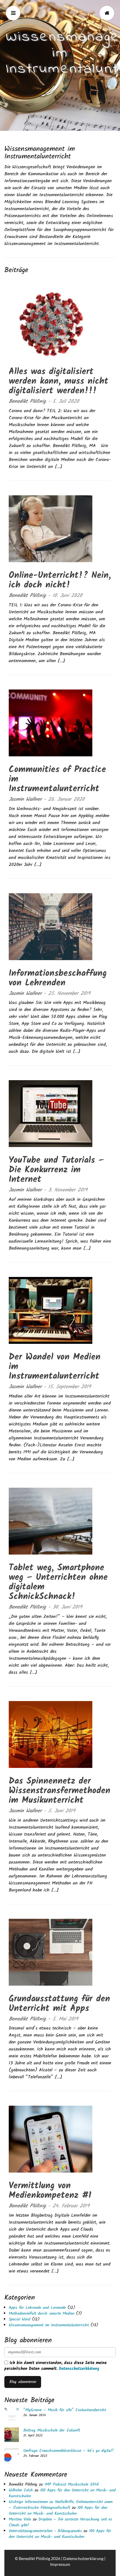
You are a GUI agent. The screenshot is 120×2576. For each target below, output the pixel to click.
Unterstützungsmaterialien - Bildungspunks (45, 2531)
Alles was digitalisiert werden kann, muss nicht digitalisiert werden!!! (59, 381)
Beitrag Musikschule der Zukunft (52, 2430)
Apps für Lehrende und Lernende (37, 2308)
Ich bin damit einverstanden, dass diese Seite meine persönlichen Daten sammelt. (55, 2366)
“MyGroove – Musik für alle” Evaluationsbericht (65, 2410)
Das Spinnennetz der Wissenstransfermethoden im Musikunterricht (60, 1791)
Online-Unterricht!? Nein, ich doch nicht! (60, 580)
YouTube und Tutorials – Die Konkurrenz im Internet (56, 1170)
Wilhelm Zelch (21, 2490)
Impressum (60, 2564)
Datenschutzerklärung (83, 2558)
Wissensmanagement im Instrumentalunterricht (49, 2325)
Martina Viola (20, 2519)
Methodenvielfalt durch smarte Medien (42, 2314)
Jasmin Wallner (25, 800)
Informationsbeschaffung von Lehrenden (58, 978)
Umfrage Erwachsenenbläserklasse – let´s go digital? (68, 2451)
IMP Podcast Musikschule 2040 (72, 2484)
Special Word (20, 2319)
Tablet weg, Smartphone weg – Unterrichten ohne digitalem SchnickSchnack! (58, 1582)
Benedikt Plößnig (27, 402)
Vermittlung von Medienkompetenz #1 (50, 2191)
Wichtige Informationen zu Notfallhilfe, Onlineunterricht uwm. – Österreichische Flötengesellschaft (61, 2505)
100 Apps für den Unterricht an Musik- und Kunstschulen (62, 2493)
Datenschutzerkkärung (79, 2369)
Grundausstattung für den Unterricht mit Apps (59, 2004)
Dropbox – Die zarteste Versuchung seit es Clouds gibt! (60, 2522)
